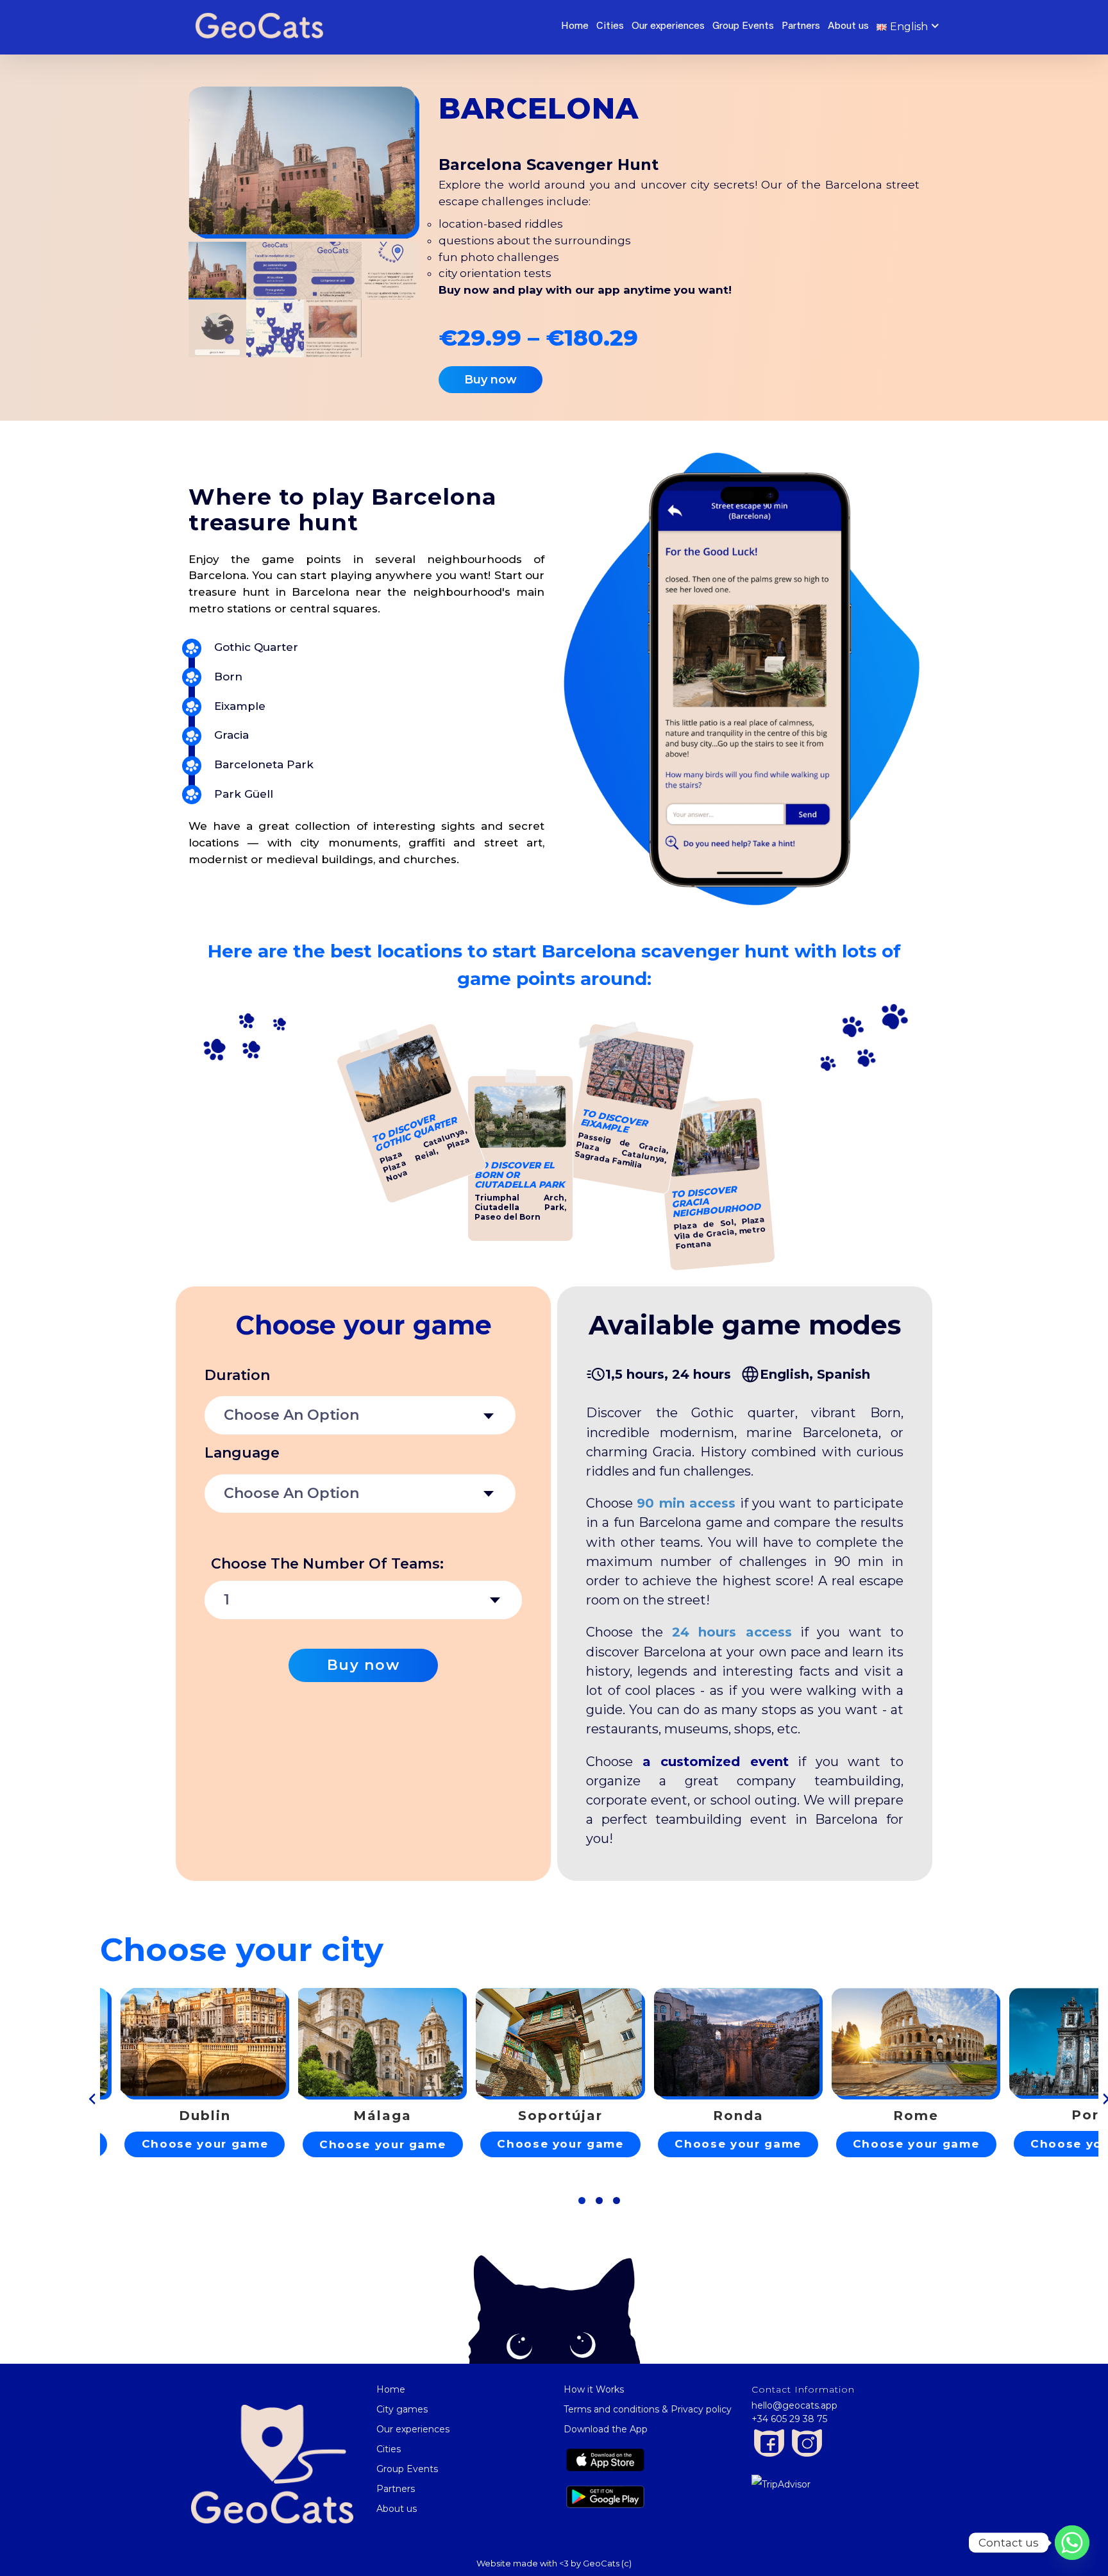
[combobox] (360, 1415)
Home (575, 26)
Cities (610, 26)
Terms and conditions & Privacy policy (648, 2409)
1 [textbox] (227, 1600)
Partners (801, 26)
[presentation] (92, 2099)
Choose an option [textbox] (291, 1415)
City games (402, 2409)
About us (848, 26)
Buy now (364, 1665)
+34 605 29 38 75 (789, 2419)
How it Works (594, 2389)
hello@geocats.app (794, 2405)
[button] (582, 2201)
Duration (237, 1375)
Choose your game (205, 2144)
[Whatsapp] (1072, 2543)
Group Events (743, 26)
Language (242, 1453)
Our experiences (668, 26)
